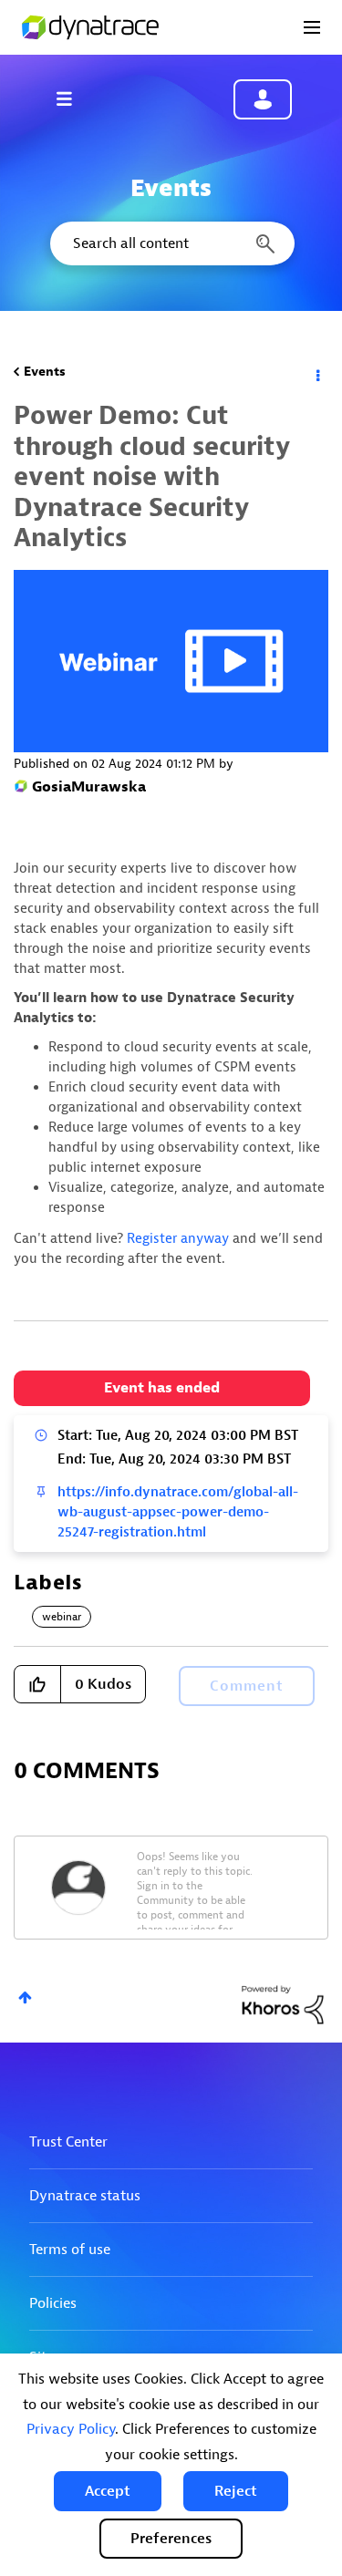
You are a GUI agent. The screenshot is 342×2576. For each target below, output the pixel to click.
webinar (62, 1617)
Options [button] (316, 372)
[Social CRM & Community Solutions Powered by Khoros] (283, 2004)
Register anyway (178, 1239)
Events (45, 372)
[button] (108, 2491)
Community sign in (263, 99)
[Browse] (73, 98)
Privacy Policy (71, 2429)
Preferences (171, 2539)
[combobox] (171, 243)
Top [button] (25, 1997)
